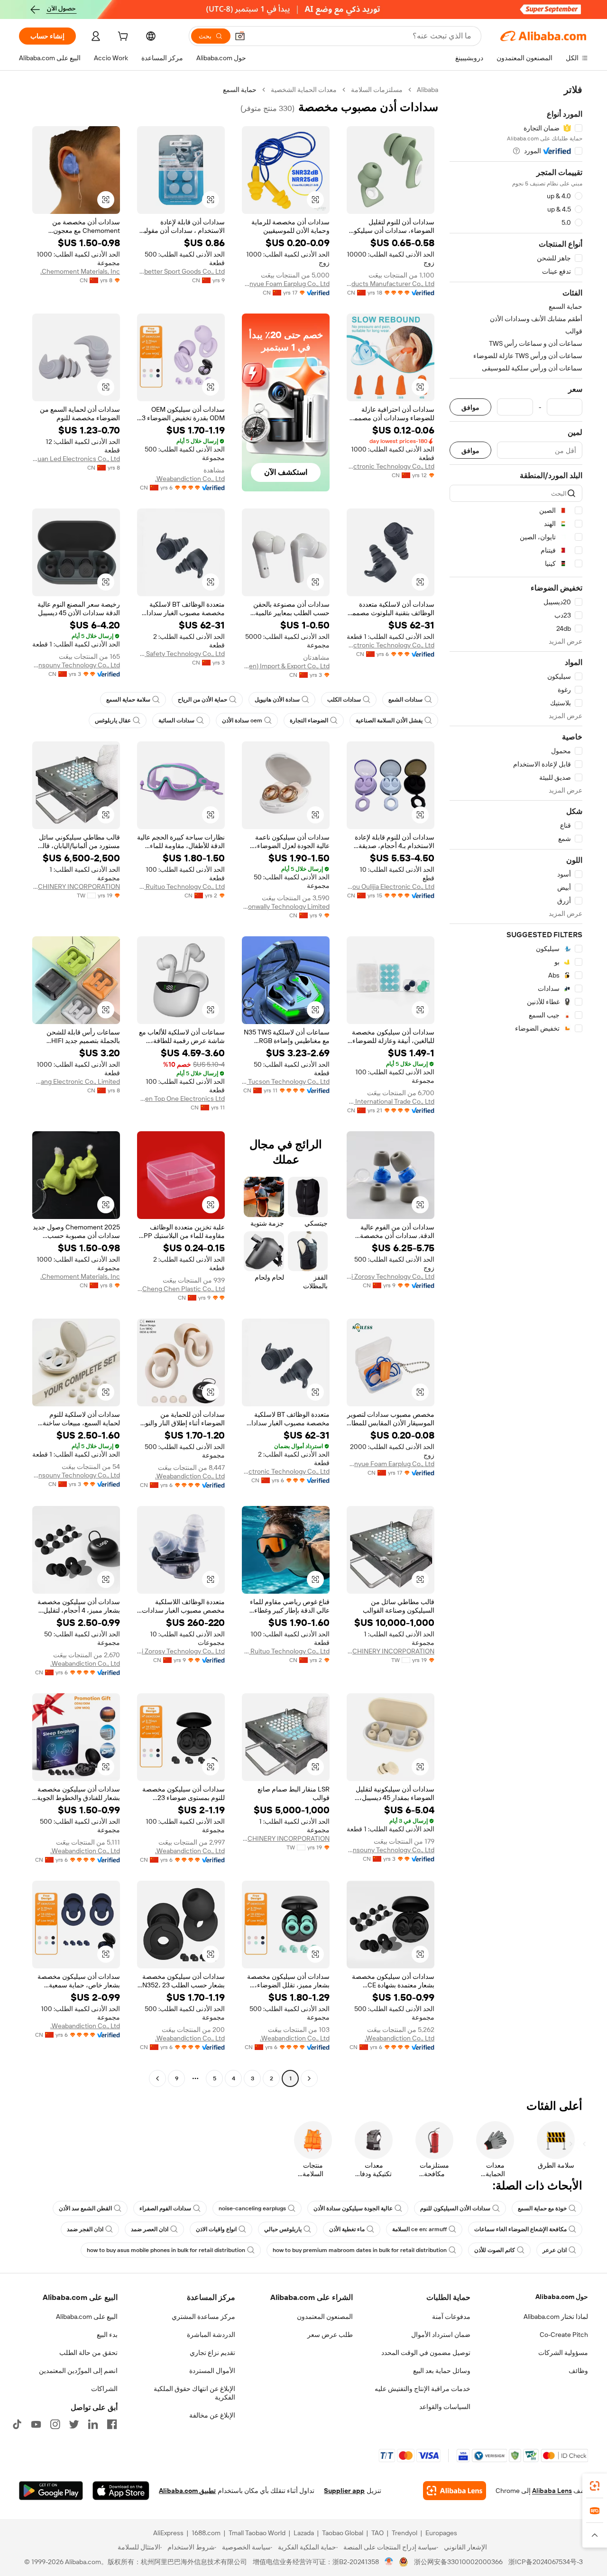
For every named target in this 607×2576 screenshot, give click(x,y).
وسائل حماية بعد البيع (442, 2371)
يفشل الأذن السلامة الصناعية (389, 720)
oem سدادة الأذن (242, 720)
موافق (470, 407)
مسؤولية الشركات (563, 2353)
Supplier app (344, 2491)
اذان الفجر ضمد (85, 2229)
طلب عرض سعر (330, 2335)
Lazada (304, 2533)
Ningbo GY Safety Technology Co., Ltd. (181, 654)
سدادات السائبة (176, 720)
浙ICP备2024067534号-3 (546, 2562)
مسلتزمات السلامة (377, 90)
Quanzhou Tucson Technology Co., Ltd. (286, 1081)
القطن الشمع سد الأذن (85, 2208)
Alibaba (428, 90)
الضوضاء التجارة (309, 720)
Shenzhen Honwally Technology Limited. (286, 906)
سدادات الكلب (344, 700)
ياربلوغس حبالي (283, 2229)
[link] (595, 2486)
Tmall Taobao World (257, 2533)
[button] (240, 36)
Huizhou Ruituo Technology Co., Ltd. (181, 886)
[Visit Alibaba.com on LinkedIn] (93, 2424)
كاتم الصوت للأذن (495, 2250)
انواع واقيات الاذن (216, 2229)
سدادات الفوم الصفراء (165, 2208)
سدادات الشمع (405, 700)
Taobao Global (343, 2533)
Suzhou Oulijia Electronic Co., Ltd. (391, 886)
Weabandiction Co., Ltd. (190, 479)
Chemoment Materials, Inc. (80, 271)
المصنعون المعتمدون (325, 2317)
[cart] (122, 37)
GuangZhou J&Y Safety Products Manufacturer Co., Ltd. (391, 284)
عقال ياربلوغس (113, 720)
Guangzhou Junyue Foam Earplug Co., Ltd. (286, 284)
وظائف (578, 2371)
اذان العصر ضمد (150, 2229)
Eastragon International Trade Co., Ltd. (391, 1101)
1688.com (206, 2533)
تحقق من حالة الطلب (88, 2353)
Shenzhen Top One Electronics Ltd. (181, 1099)
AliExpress (168, 2533)
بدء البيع (107, 2335)
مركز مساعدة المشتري (203, 2317)
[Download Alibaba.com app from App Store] (121, 2491)
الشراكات (104, 2389)
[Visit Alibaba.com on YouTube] (36, 2424)
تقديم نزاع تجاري (212, 2353)
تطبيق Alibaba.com (187, 2491)
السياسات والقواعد (445, 2407)
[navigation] (516, 1085)
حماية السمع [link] (240, 90)
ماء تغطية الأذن (347, 2229)
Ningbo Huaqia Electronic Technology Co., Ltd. (391, 645)
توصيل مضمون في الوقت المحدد (426, 2353)
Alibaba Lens (552, 2491)
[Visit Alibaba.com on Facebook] (112, 2424)
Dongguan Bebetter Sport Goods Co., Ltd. (181, 271)
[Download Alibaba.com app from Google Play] (51, 2491)
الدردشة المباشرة (211, 2335)
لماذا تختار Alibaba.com (556, 2317)
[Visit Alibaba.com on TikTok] (17, 2424)
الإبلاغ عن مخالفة (212, 2415)
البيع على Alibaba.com (87, 2317)
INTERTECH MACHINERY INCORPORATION (76, 886)
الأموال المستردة (212, 2371)
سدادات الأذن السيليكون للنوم (455, 2208)
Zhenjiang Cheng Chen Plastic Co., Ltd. (181, 1289)
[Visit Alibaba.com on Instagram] (55, 2424)
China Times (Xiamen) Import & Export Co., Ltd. (286, 666)
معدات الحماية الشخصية (304, 90)
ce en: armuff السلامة (419, 2229)
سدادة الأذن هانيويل (277, 700)
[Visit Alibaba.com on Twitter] (74, 2424)
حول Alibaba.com (562, 2297)
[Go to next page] (157, 2078)
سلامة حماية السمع (128, 700)
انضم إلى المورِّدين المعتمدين (78, 2371)
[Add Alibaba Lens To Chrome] (455, 2491)
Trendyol (405, 2533)
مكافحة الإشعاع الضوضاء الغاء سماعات (520, 2229)
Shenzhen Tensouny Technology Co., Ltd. (76, 665)
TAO (377, 2533)
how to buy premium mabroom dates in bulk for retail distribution (360, 2250)
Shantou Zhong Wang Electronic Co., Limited (76, 1081)
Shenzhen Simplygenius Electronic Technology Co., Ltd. (391, 466)
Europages (441, 2533)
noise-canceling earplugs (252, 2208)
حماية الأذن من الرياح (202, 700)
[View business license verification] (389, 2562)
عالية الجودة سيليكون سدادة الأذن (353, 2208)
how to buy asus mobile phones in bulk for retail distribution (166, 2250)
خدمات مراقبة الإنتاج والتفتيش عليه (423, 2389)
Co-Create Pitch (564, 2335)
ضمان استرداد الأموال (441, 2335)
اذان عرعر (555, 2250)
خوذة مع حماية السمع (542, 2208)
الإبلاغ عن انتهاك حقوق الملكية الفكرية (194, 2393)
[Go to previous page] (309, 2078)
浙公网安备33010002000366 (458, 2562)
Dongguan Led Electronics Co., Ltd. (76, 459)
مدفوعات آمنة (451, 2317)
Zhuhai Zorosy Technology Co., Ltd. (391, 1276)
